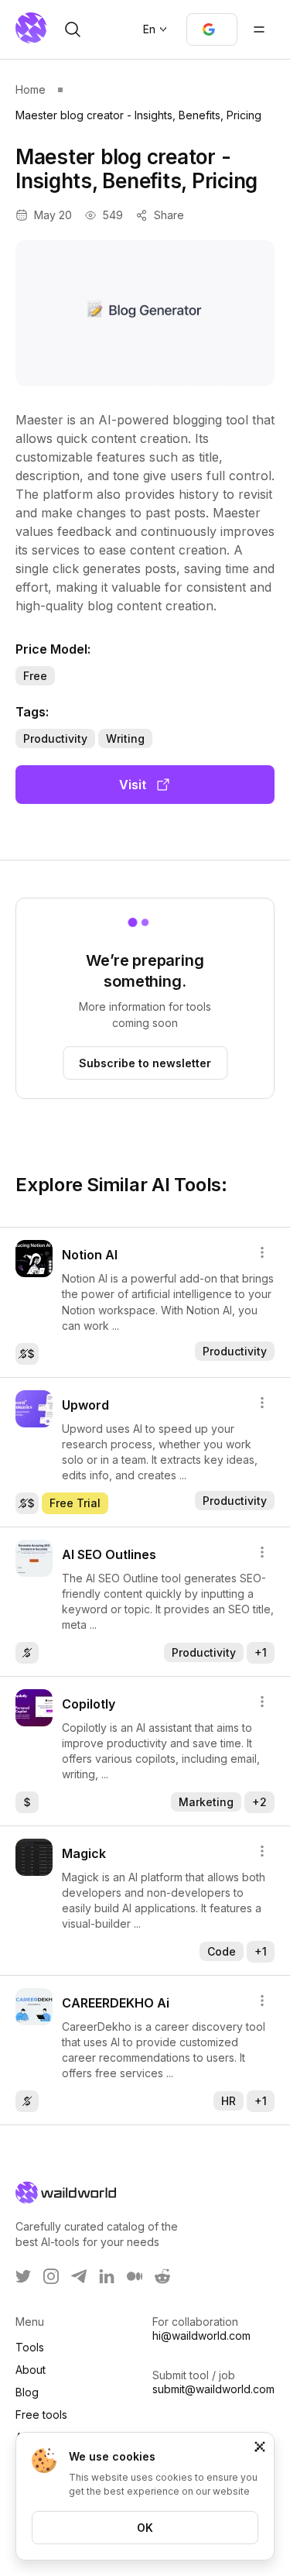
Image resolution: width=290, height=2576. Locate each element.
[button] (212, 29)
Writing (125, 738)
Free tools (41, 2415)
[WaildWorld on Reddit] (162, 2276)
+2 (259, 1802)
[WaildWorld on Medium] (135, 2276)
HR (229, 2101)
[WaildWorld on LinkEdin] (107, 2276)
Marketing (206, 1802)
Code (222, 1951)
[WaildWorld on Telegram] (79, 2276)
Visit (133, 785)
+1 (261, 1652)
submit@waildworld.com (213, 2389)
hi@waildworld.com (201, 2336)
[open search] (73, 29)
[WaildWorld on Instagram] (51, 2276)
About (31, 2370)
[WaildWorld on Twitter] (23, 2276)
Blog (27, 2392)
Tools (30, 2347)
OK (145, 2528)
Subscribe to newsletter (145, 1063)
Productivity (55, 738)
